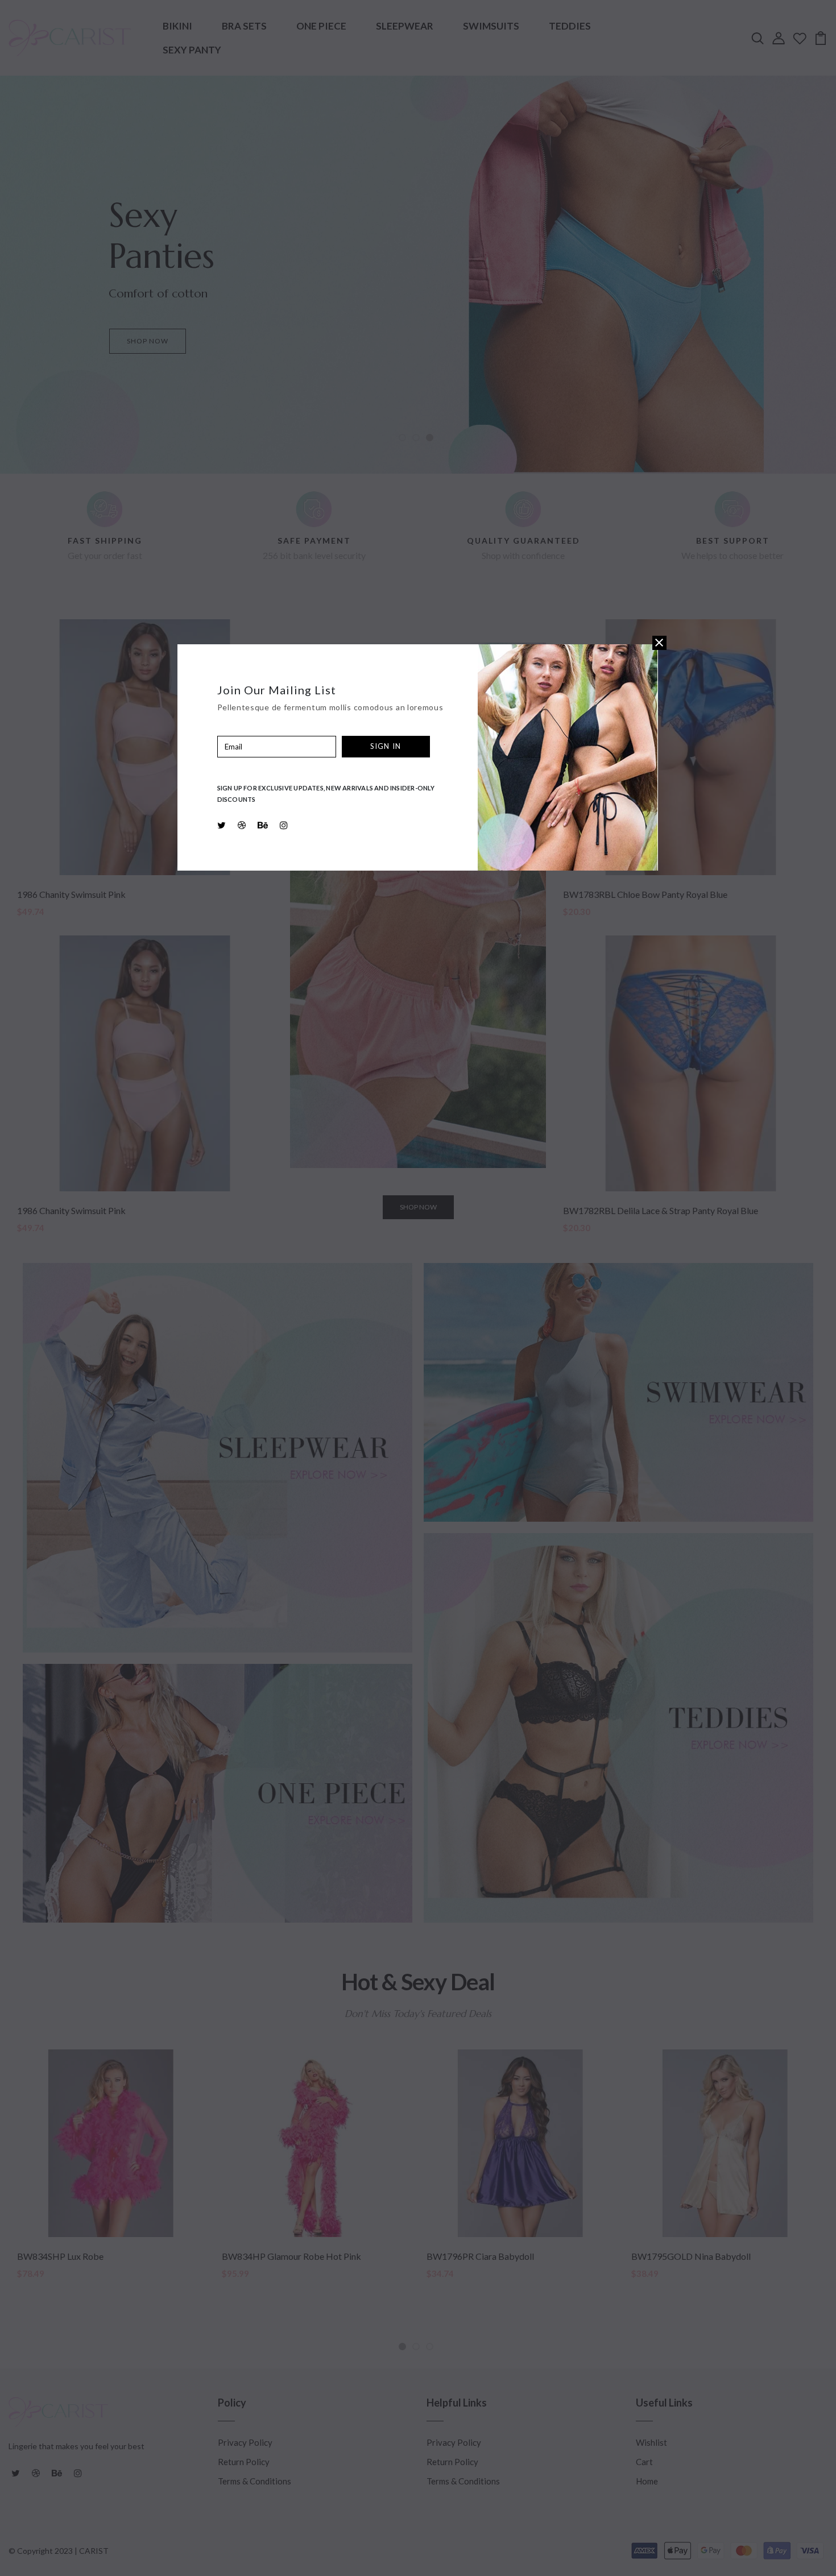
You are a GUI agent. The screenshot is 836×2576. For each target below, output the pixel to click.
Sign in (386, 746)
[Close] (659, 643)
